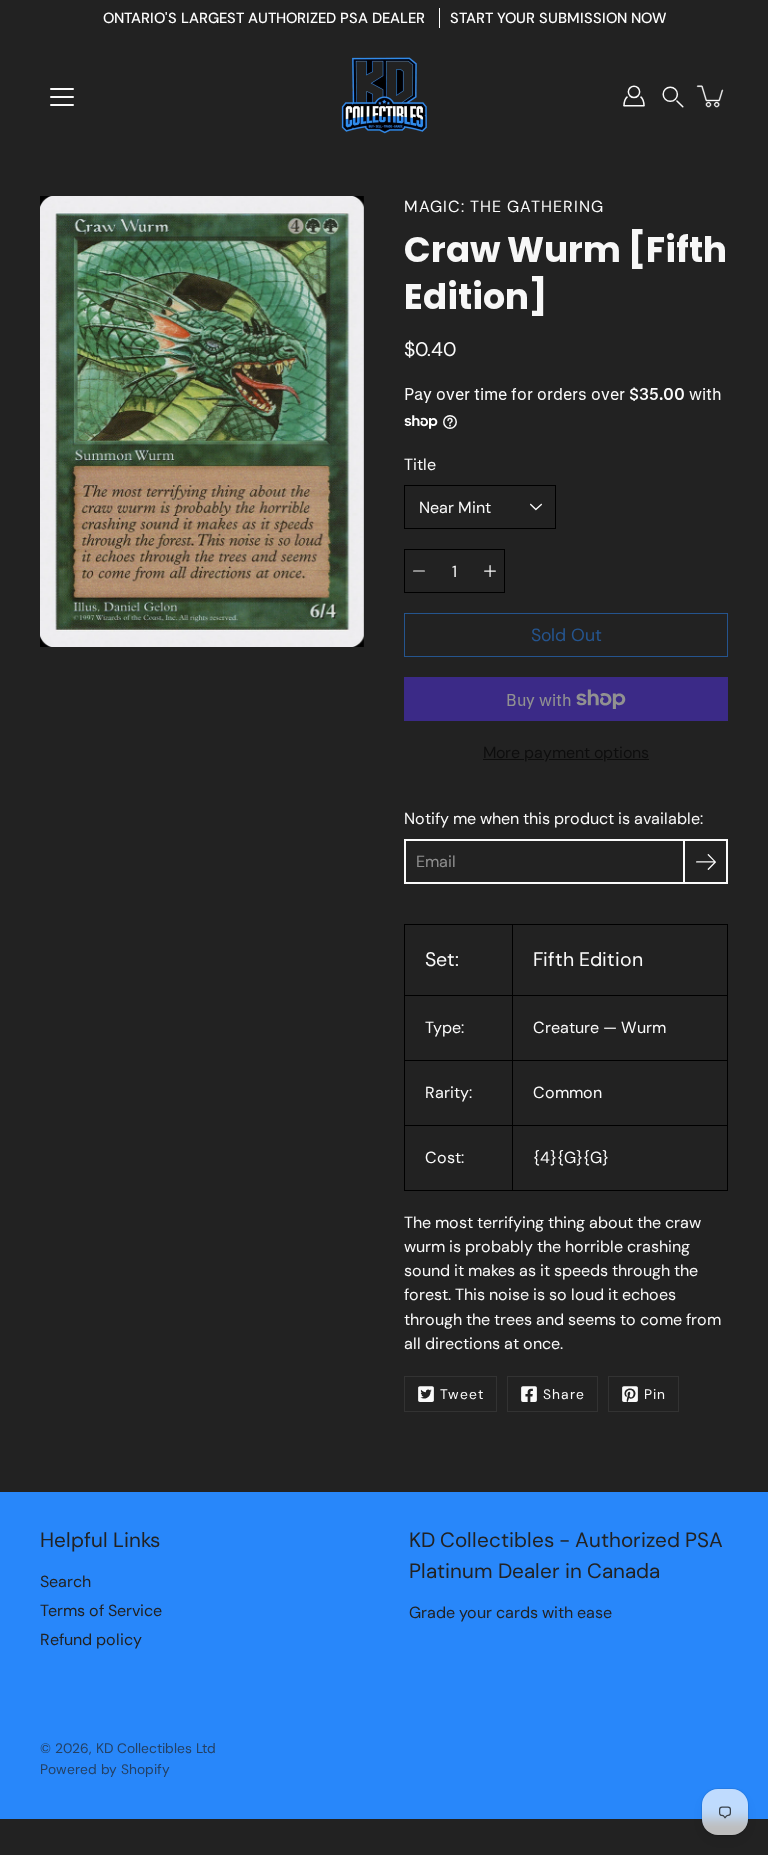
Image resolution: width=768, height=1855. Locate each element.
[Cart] (712, 96)
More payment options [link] (566, 752)
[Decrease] (419, 571)
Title (420, 464)
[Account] (634, 96)
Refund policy (91, 1639)
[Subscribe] (705, 861)
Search (65, 1581)
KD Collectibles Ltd (156, 1748)
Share (564, 1394)
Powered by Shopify (105, 1769)
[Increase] (490, 571)
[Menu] (62, 97)
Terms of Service (101, 1610)
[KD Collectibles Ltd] (384, 96)
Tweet (462, 1394)
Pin (655, 1394)
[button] (673, 96)
